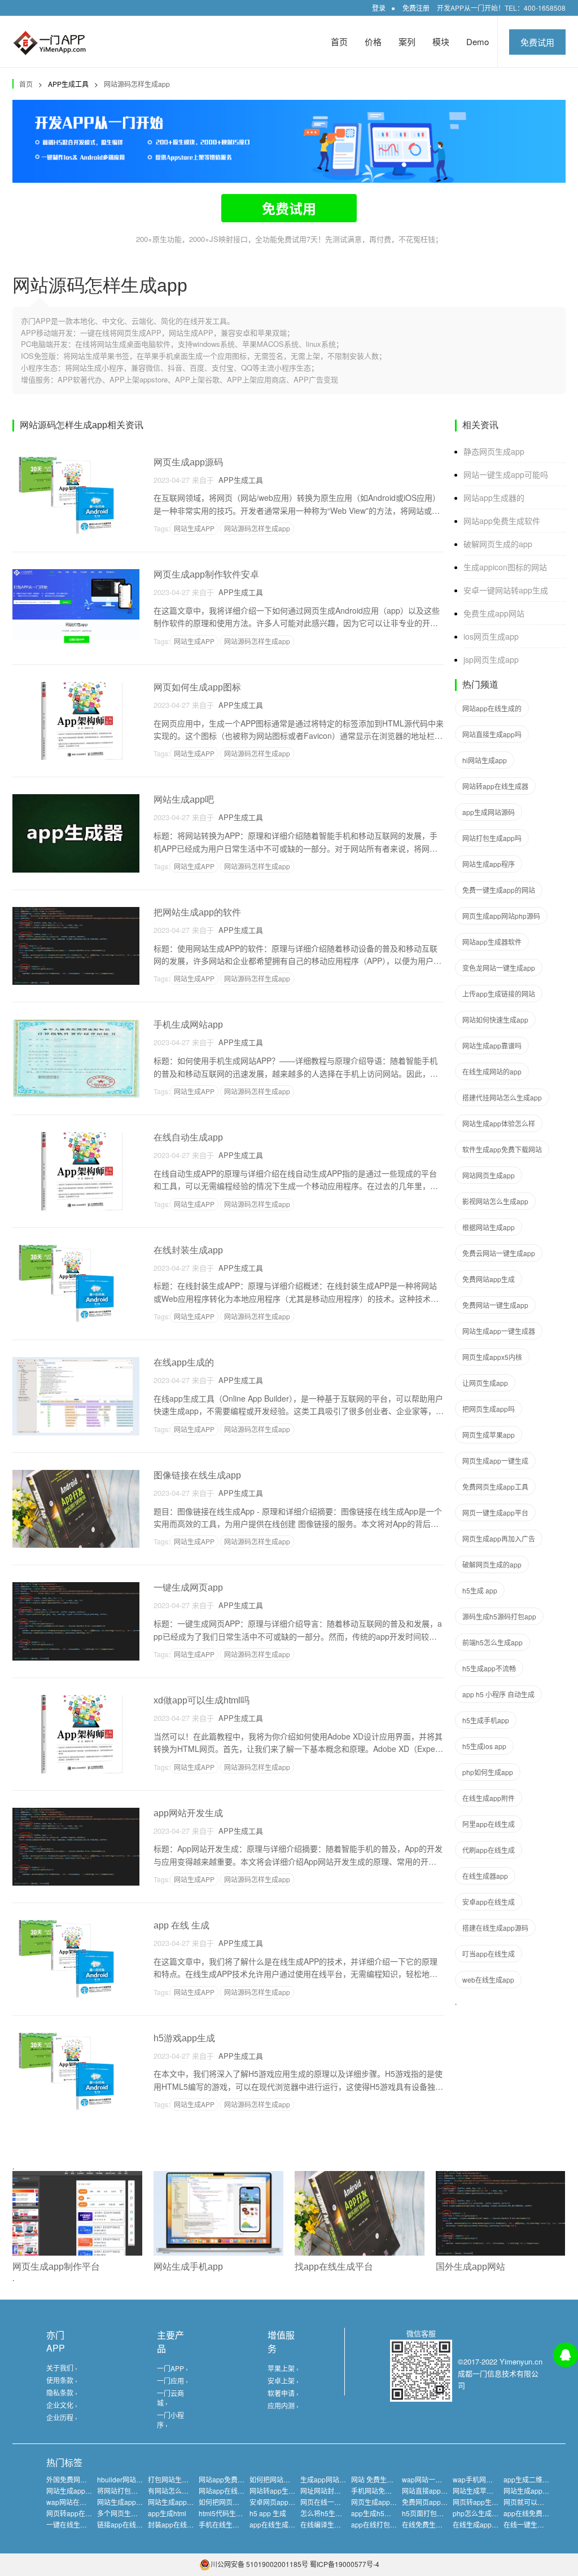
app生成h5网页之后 (381, 2513)
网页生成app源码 (188, 462)
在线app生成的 (184, 1362)
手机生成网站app (188, 1025)
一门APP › (172, 2368)
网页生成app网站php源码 (501, 916)
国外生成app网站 (470, 2267)
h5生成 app (480, 1590)
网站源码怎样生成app (137, 84)
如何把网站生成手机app (286, 2479)
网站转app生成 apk (279, 2491)
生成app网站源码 (327, 2479)
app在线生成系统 (276, 2524)
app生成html (167, 2513)
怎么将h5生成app (327, 2513)
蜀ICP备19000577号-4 (345, 2564)
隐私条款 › (62, 2392)
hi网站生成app (485, 760)
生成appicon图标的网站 (505, 567)
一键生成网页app (188, 1588)
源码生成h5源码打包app (499, 1616)
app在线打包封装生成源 (387, 2524)
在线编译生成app (327, 2524)
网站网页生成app (489, 1175)
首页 (339, 41)
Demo (478, 41)
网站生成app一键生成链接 (137, 2502)
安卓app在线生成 (489, 1902)
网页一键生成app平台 (495, 1512)
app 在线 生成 (181, 1925)
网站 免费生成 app (379, 2479)
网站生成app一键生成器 (499, 1331)
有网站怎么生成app (178, 2491)
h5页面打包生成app (432, 2513)
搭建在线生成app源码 (495, 1928)
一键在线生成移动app (79, 2524)
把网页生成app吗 (489, 1409)
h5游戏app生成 (184, 2038)
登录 (379, 8)
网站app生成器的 (494, 497)
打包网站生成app (174, 2479)
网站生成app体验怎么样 (499, 1123)
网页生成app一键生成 (495, 1461)
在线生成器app (485, 1876)
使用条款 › (62, 2380)
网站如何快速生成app (495, 1020)
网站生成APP (194, 528)
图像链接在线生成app (197, 1475)
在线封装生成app (188, 1250)
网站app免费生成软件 (502, 521)
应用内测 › (283, 2405)
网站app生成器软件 (492, 942)
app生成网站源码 (489, 812)
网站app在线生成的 (492, 708)
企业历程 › (62, 2417)
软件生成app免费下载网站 (502, 1149)
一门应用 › (172, 2381)
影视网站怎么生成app (495, 1201)
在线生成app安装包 (482, 2524)
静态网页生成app (494, 451)
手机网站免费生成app (384, 2491)
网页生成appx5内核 (492, 1357)
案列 (407, 41)
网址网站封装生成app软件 (340, 2491)
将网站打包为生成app (130, 2491)
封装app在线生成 (174, 2524)
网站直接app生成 (428, 2491)
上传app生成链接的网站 (499, 994)
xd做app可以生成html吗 (202, 1700)
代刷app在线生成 (489, 1850)
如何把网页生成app (228, 2502)
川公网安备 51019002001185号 (259, 2564)
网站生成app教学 (530, 2491)
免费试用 (537, 42)
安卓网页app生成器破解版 (289, 2502)
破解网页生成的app (498, 544)
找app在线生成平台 (334, 2267)
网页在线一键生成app (333, 2502)
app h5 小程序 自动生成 (498, 1694)
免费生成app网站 (494, 613)
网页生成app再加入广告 (499, 1538)
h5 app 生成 (268, 2513)
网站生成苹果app (479, 2491)
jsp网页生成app (491, 659)
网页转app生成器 (479, 2502)
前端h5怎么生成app (492, 1642)
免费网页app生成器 (432, 2502)
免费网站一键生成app (495, 1305)
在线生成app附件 (489, 1798)
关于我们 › (62, 2368)
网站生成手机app (188, 2267)
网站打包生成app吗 (492, 838)
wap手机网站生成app (485, 2479)
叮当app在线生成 (489, 1954)
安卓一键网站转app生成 (506, 590)
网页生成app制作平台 (56, 2267)
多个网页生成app (123, 2513)
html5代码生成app (227, 2513)
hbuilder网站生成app (129, 2479)
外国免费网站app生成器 (83, 2479)
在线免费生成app (428, 2524)
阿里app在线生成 (489, 1824)
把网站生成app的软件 (197, 912)
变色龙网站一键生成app (499, 968)
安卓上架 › (283, 2381)
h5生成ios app (484, 1746)
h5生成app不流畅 (489, 1668)
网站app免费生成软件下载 (238, 2479)
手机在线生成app (225, 2524)
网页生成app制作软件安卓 (206, 574)
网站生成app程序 (489, 864)
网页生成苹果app (489, 1435)
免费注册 (416, 8)
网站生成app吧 (184, 800)
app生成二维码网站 (533, 2479)
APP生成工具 (238, 480)
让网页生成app (485, 1383)
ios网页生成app (491, 636)
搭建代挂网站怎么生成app (502, 1097)
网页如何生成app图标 (197, 687)
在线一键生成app (530, 2524)
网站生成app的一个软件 (83, 2491)
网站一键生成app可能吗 (506, 474)
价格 (373, 41)
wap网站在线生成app (79, 2502)
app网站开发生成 (188, 1813)
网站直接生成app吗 (492, 734)
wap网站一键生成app (435, 2479)
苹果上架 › (283, 2368)
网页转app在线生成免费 (83, 2513)
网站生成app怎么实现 (181, 2502)
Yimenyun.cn (521, 2361)
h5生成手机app (486, 1720)
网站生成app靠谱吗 (492, 1045)
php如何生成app (488, 1772)
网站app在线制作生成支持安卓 (245, 2491)
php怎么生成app (478, 2513)
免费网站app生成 (489, 1279)
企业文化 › (62, 2405)
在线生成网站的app (492, 1071)
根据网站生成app (489, 1227)
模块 (441, 41)
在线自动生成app (188, 1137)
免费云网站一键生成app (499, 1253)
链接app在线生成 (123, 2524)
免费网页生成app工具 (495, 1487)
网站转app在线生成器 (495, 786)
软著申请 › (283, 2393)
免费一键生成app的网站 (499, 890)
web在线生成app (488, 1980)
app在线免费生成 (530, 2513)
